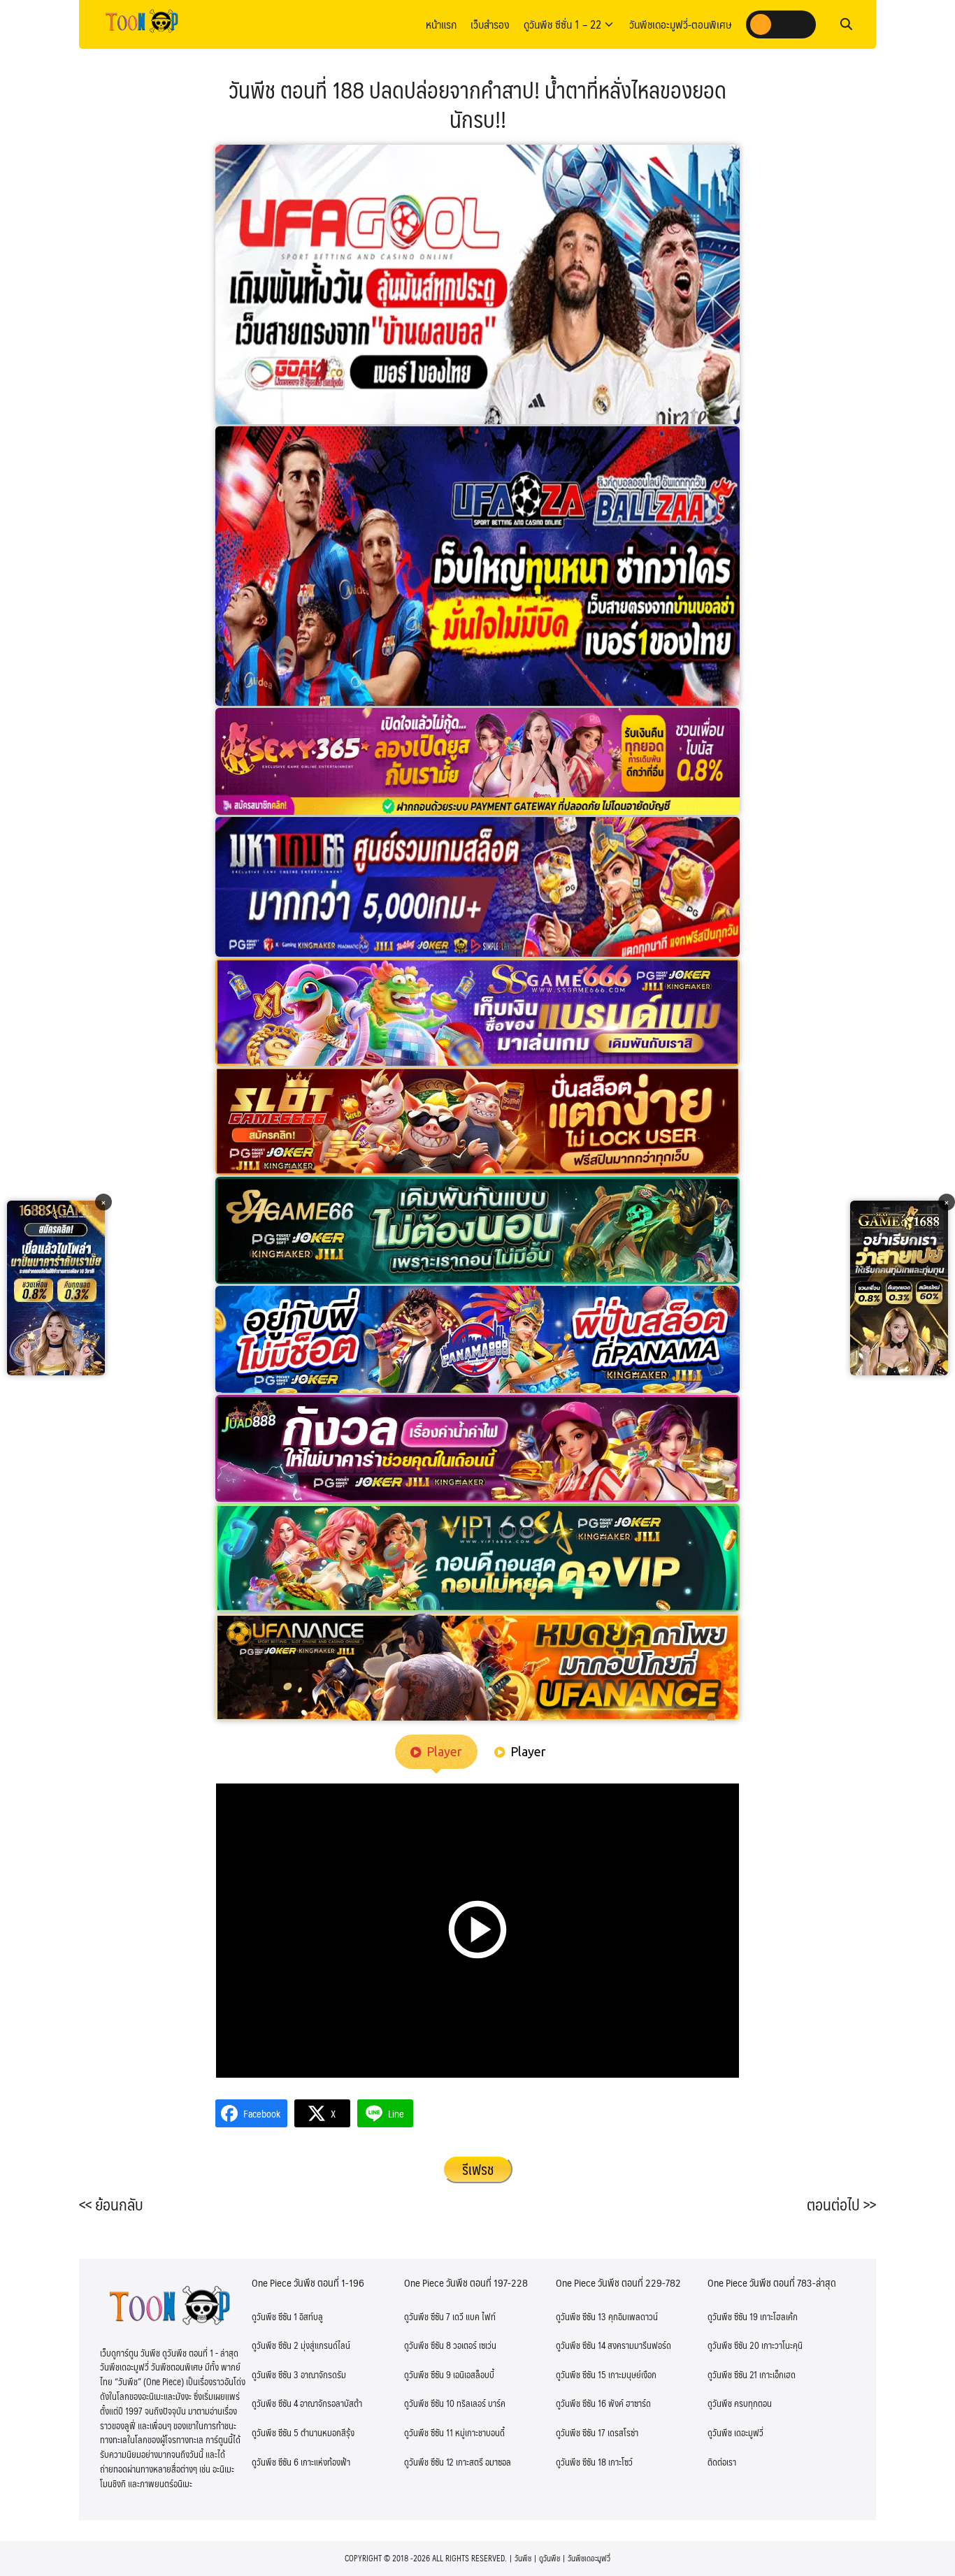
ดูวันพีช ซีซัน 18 (581, 2462)
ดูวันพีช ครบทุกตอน (740, 2403)
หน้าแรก (441, 24)
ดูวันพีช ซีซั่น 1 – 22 (562, 24)
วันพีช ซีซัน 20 (733, 2345)
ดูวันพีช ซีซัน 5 (275, 2433)
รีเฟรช (478, 2169)
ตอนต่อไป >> (841, 2204)
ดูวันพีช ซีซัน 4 (275, 2403)
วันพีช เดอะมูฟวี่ (735, 2433)
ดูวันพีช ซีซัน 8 (428, 2345)
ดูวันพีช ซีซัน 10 (429, 2403)
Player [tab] (444, 1751)
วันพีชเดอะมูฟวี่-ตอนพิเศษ (681, 24)
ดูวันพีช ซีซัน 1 (274, 2317)
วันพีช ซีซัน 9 (428, 2375)
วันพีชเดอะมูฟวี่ (589, 2558)
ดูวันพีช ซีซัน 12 (429, 2462)
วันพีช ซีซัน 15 (581, 2375)
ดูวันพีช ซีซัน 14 (581, 2345)
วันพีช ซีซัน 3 (275, 2375)
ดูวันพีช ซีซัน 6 (275, 2462)
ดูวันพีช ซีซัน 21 (732, 2375)
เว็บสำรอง (490, 24)
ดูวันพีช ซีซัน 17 (581, 2433)
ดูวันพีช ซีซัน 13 (581, 2317)
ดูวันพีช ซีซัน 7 (427, 2317)
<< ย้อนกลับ (111, 2204)
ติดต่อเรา (722, 2462)
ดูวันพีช (550, 2558)
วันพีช (523, 2558)
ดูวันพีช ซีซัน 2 (275, 2345)
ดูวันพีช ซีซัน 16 (581, 2403)
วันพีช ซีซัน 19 (733, 2317)
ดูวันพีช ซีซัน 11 (429, 2433)
